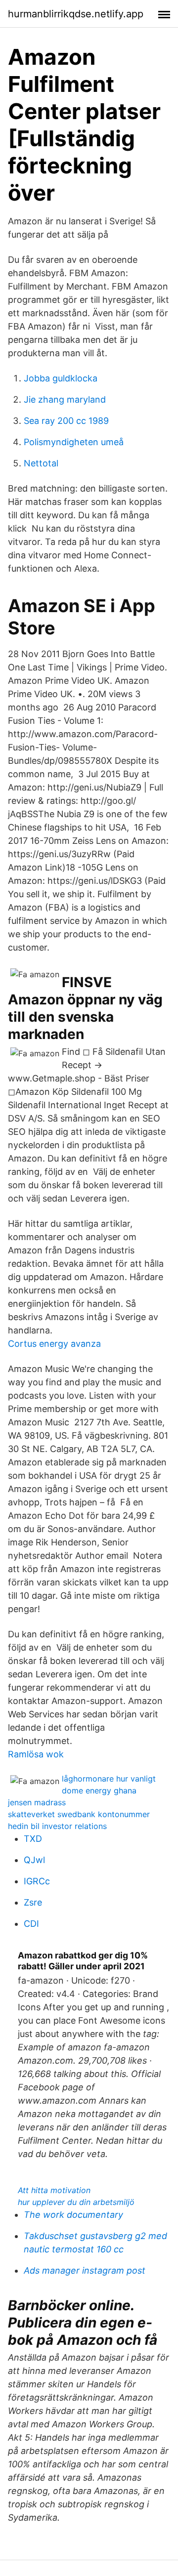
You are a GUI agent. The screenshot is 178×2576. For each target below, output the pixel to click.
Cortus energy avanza (54, 1344)
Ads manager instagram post (85, 2270)
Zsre (33, 1902)
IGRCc (37, 1881)
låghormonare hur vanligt (109, 1779)
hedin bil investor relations (57, 1826)
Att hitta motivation (54, 2190)
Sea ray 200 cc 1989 (66, 421)
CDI (31, 1924)
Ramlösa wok (36, 1754)
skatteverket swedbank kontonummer (79, 1814)
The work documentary (73, 2215)
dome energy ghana (99, 1790)
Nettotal (41, 463)
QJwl (34, 1860)
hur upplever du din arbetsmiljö (76, 2202)
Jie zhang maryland (65, 399)
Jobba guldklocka (61, 378)
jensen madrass (37, 1802)
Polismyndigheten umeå (74, 442)
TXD (33, 1839)
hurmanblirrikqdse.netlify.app (76, 14)
